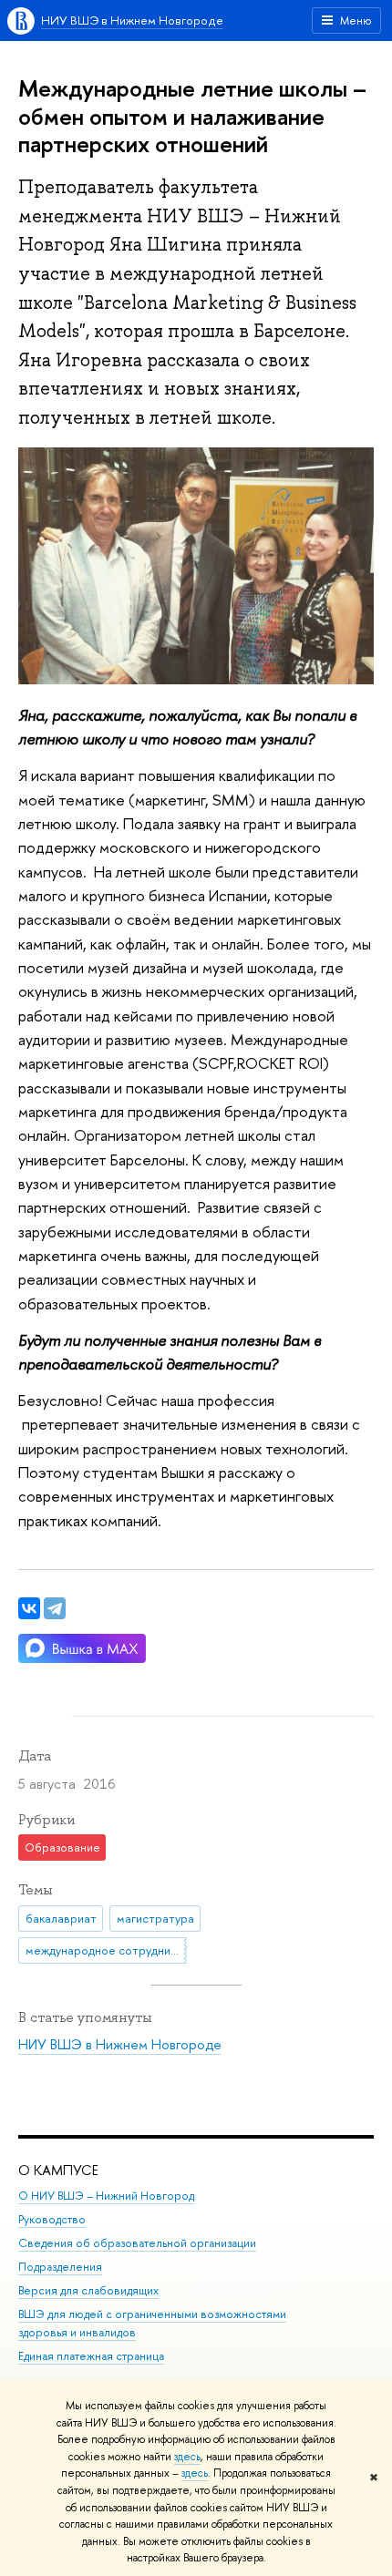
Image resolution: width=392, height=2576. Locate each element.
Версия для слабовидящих (88, 2290)
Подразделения (60, 2267)
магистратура (155, 1918)
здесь (187, 2457)
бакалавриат (61, 1918)
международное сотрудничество (106, 1950)
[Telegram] (55, 1608)
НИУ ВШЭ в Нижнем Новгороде (132, 20)
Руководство (52, 2219)
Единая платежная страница (91, 2356)
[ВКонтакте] (29, 1608)
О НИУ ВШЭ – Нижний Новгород (106, 2196)
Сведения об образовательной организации (137, 2243)
